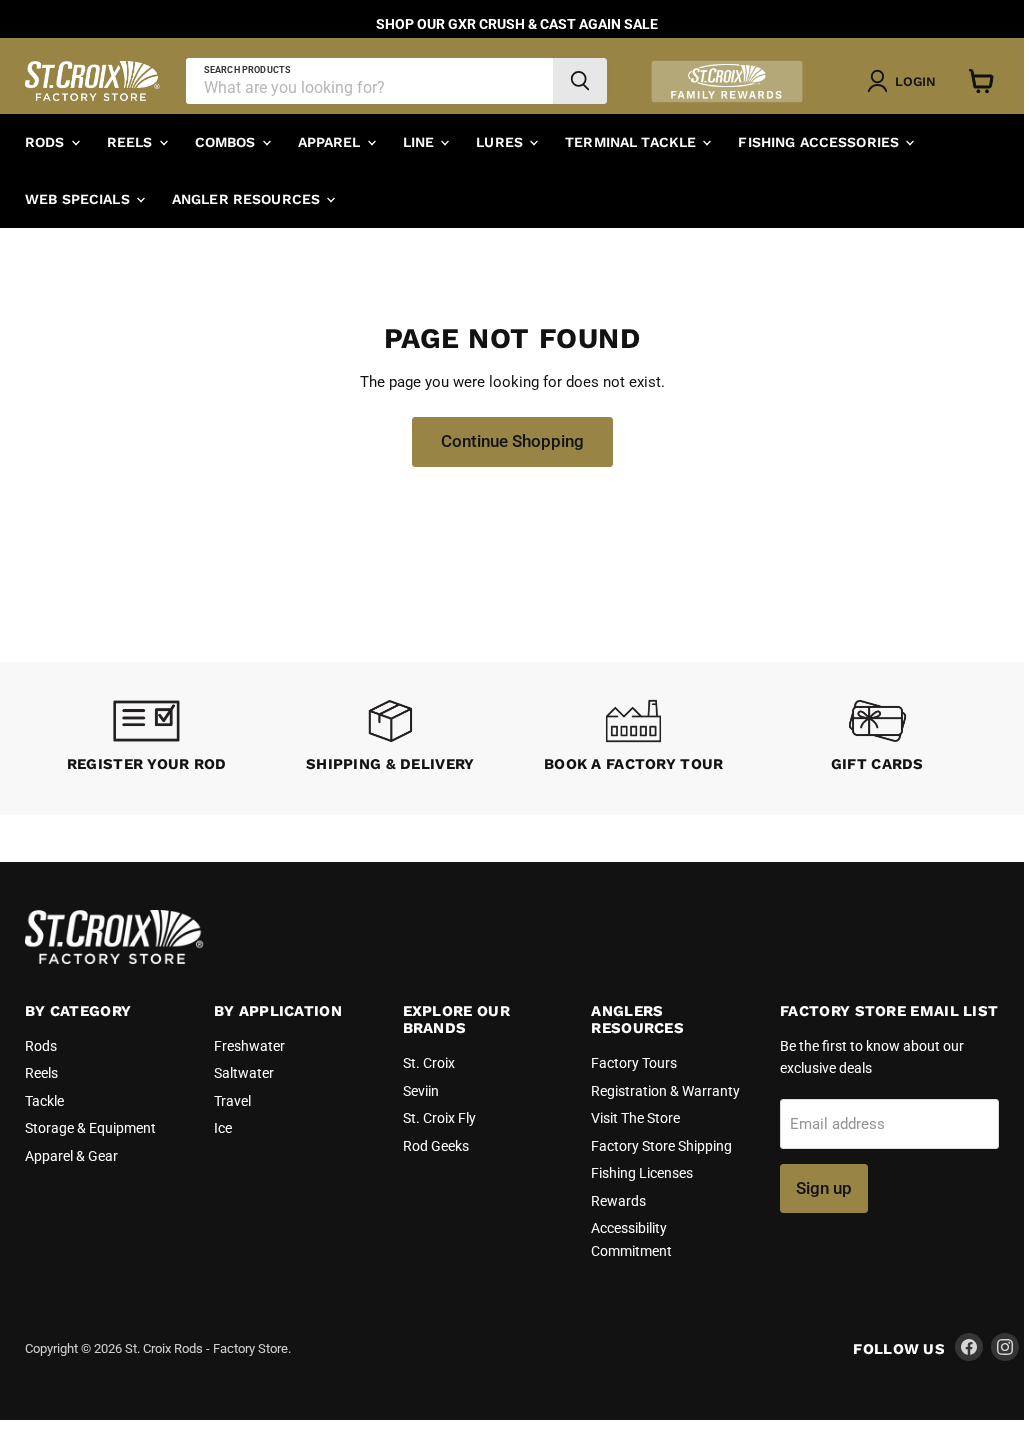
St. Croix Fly (439, 1118)
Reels (132, 142)
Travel (232, 1101)
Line (421, 142)
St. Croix (429, 1063)
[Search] (580, 81)
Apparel (331, 142)
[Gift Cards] (878, 738)
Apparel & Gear (71, 1156)
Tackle (44, 1101)
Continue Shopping (512, 441)
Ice (223, 1128)
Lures (501, 142)
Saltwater (244, 1073)
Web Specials (79, 199)
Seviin (421, 1091)
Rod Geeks (436, 1146)
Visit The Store (635, 1118)
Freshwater (249, 1046)
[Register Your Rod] (147, 738)
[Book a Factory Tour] (634, 738)
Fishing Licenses (642, 1173)
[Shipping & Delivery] (391, 738)
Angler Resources (248, 199)
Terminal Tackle (632, 142)
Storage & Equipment (90, 1128)
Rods (47, 142)
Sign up (824, 1188)
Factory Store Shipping (661, 1146)
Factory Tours (634, 1063)
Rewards (618, 1201)
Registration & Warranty (665, 1091)
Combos (227, 142)
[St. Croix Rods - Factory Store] (115, 959)
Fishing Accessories (820, 142)
